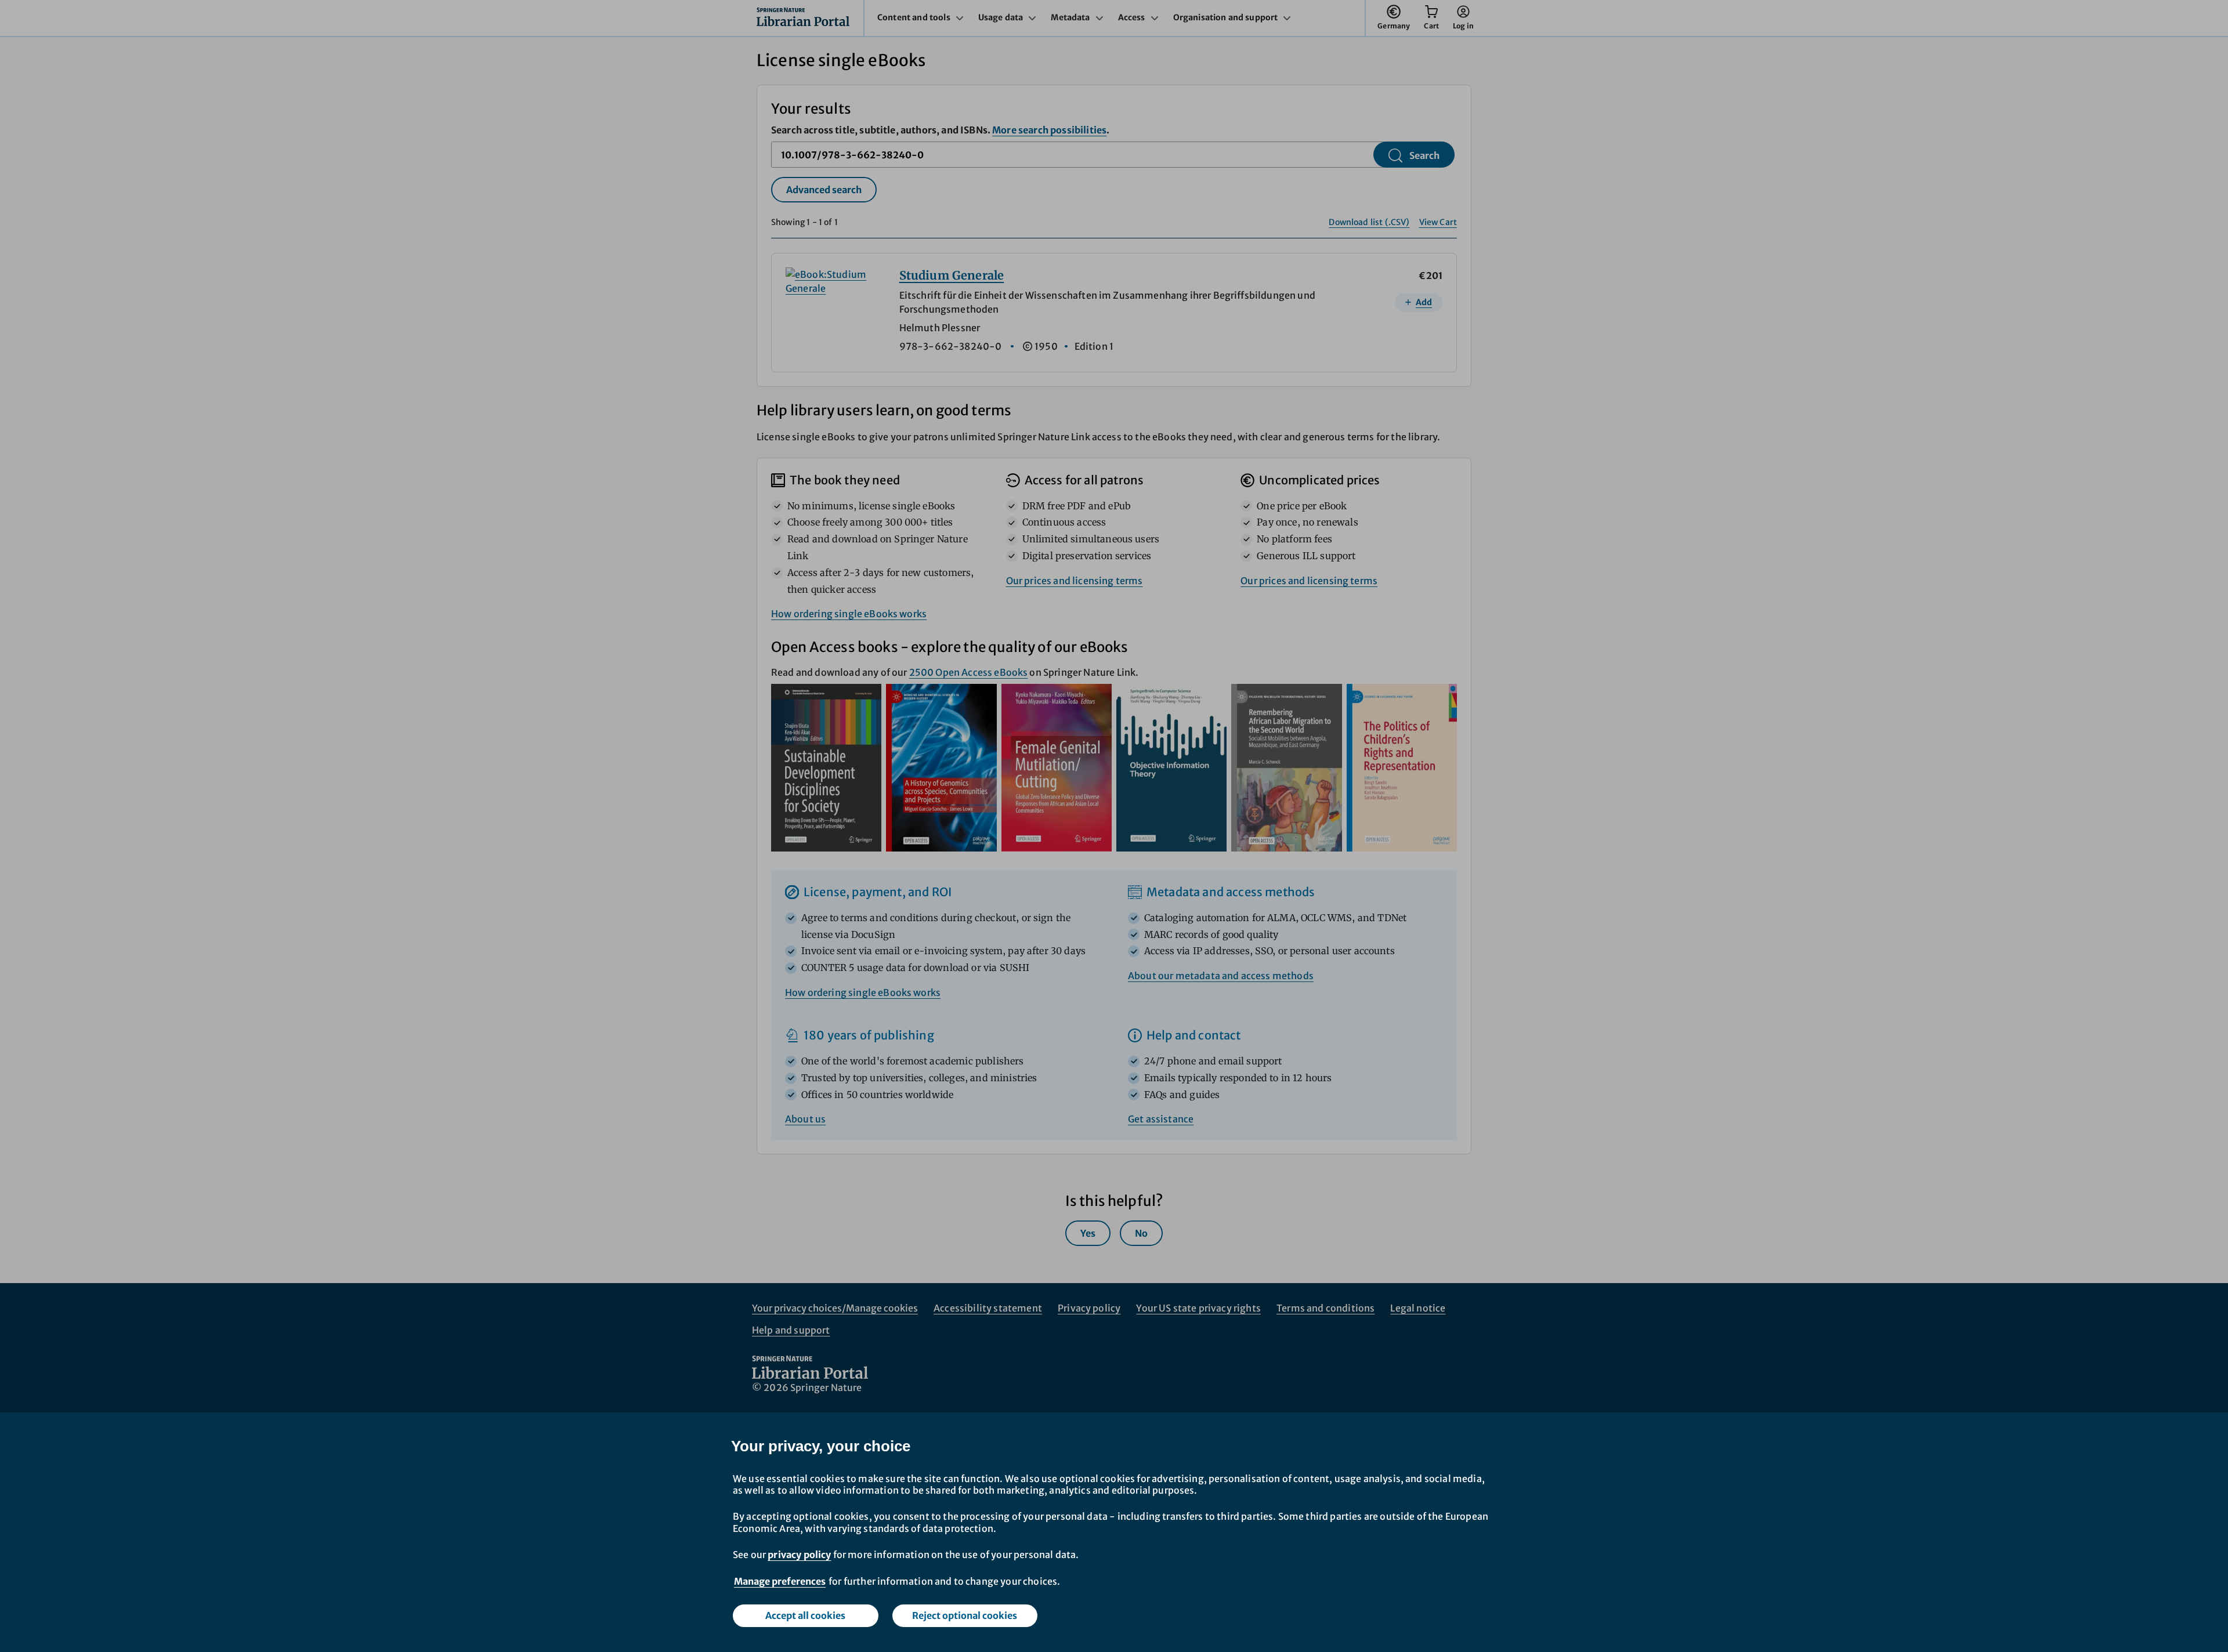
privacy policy (799, 1555)
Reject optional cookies (965, 1615)
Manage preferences (780, 1581)
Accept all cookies (805, 1615)
